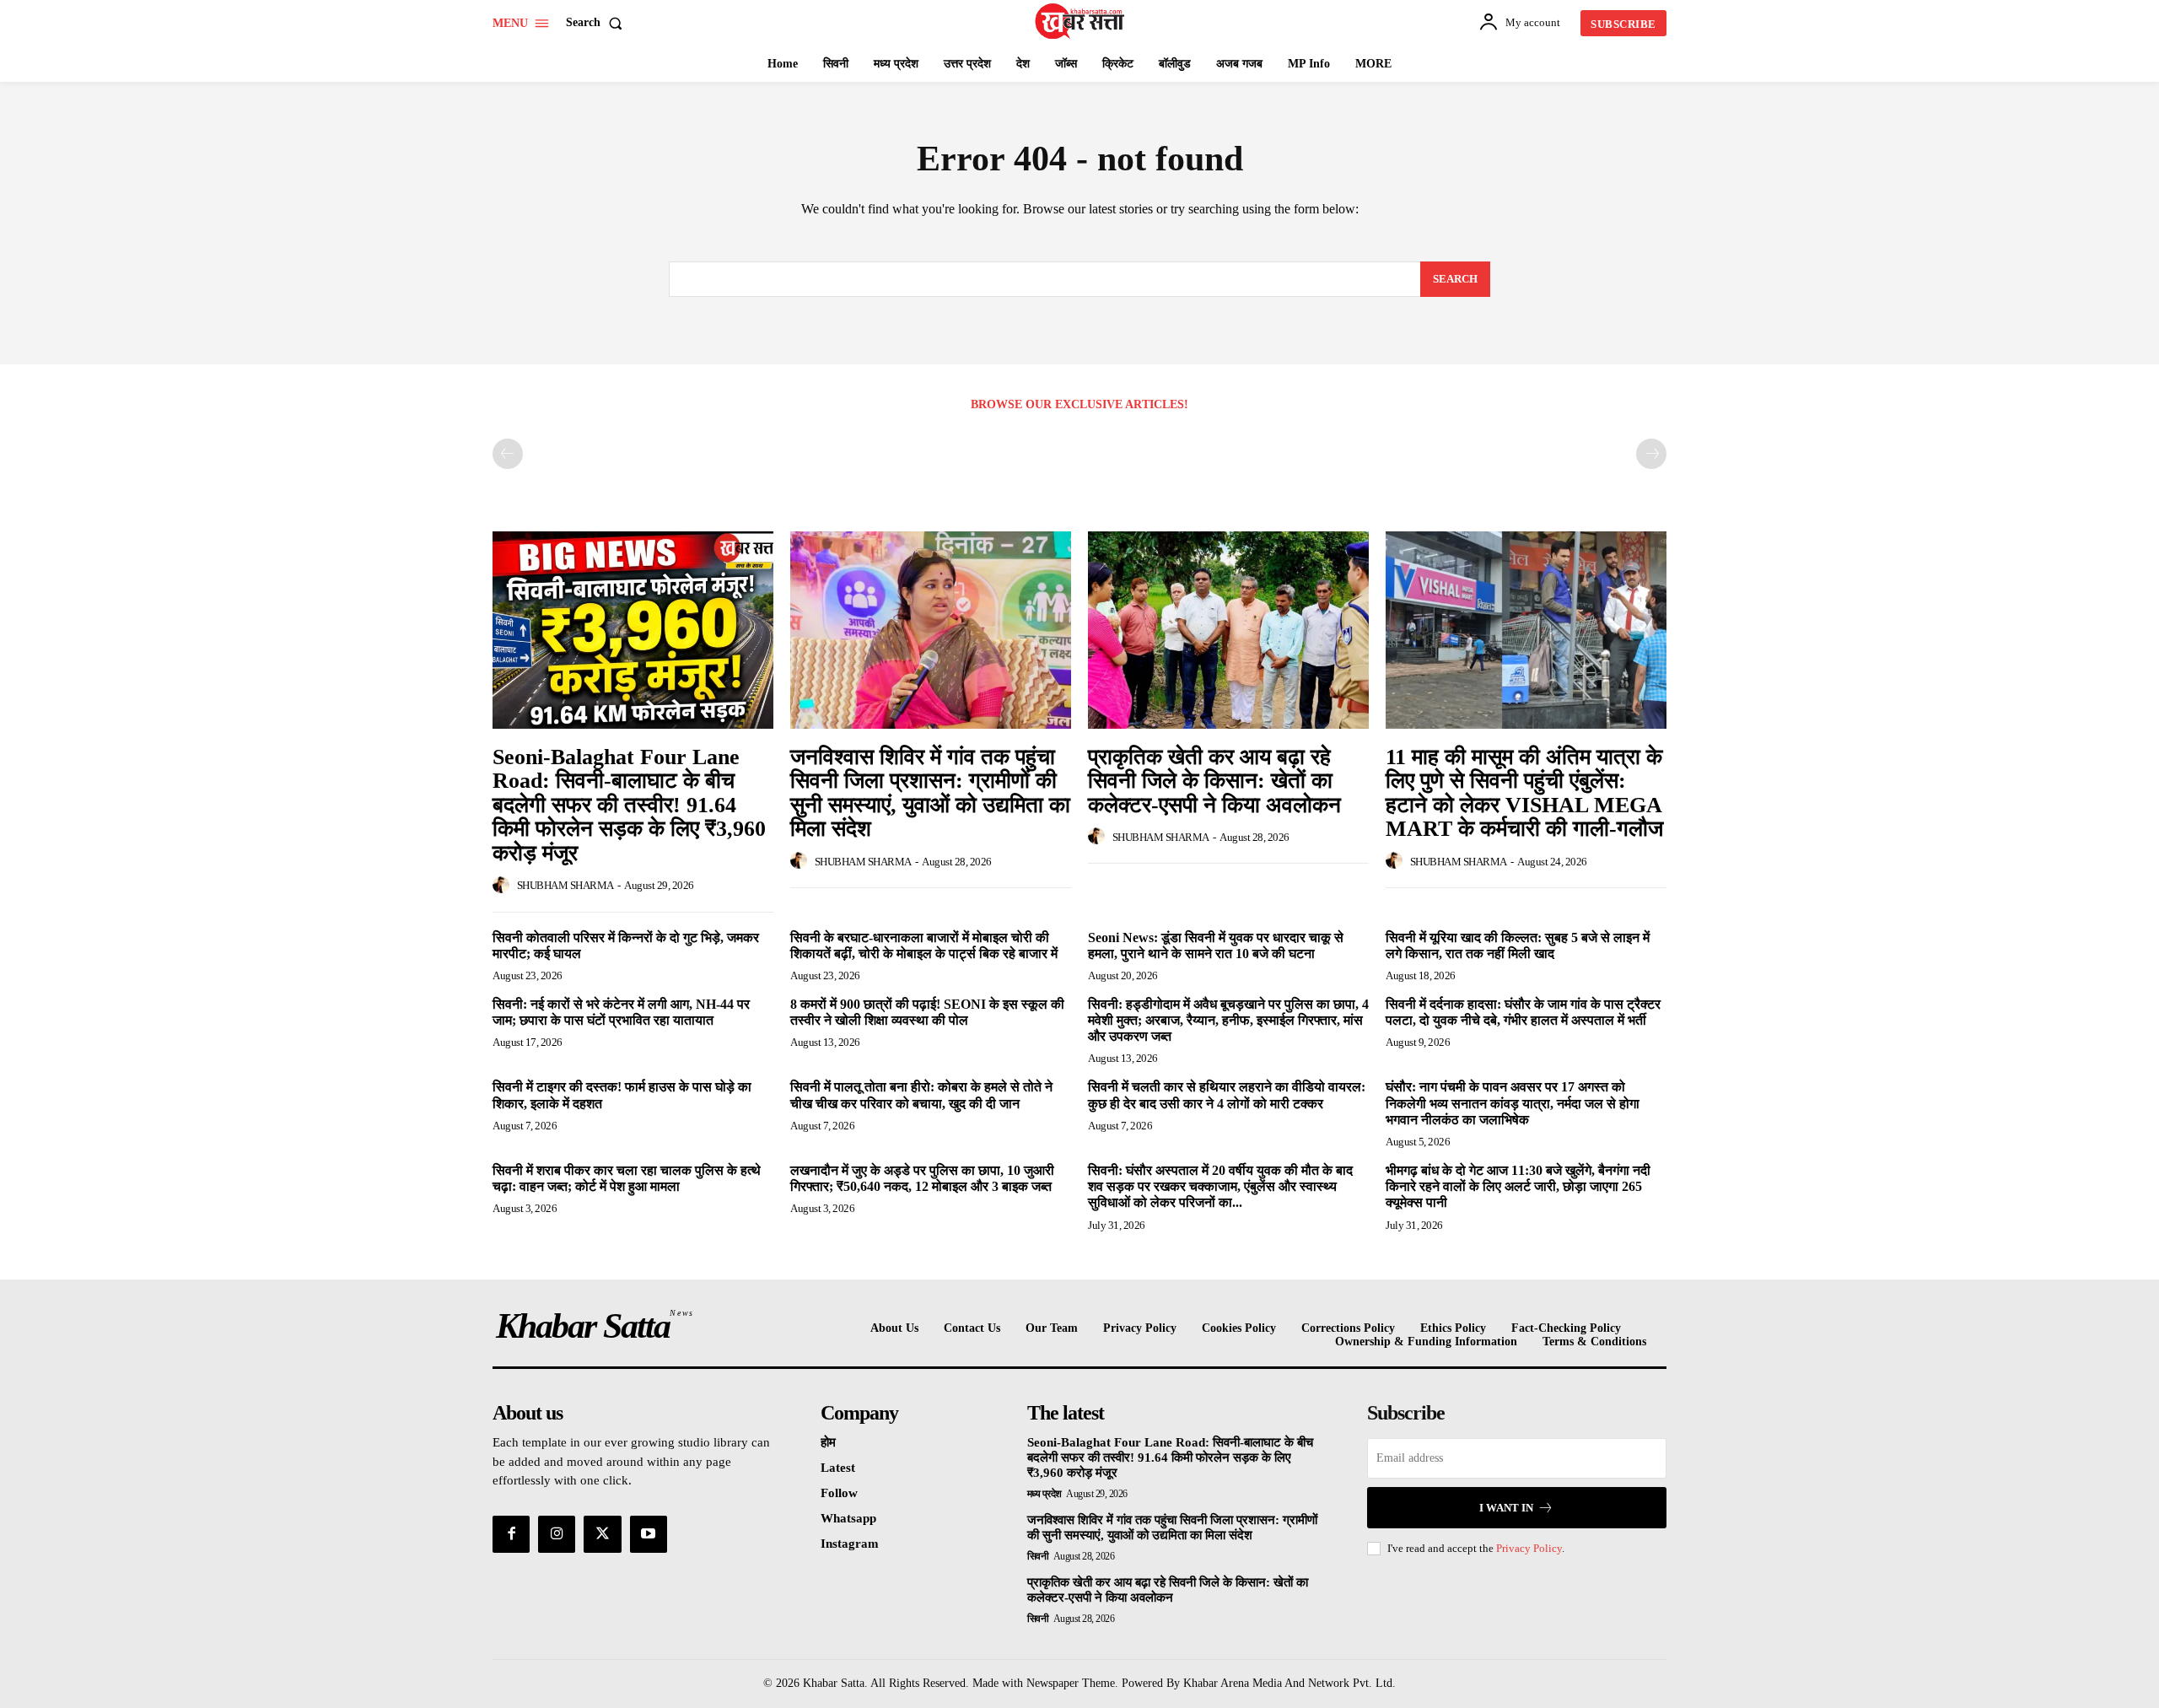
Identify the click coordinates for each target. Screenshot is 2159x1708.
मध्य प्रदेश (1045, 1494)
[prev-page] (508, 454)
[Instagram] (557, 1534)
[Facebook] (511, 1534)
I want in (1506, 1508)
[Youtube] (649, 1534)
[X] (602, 1534)
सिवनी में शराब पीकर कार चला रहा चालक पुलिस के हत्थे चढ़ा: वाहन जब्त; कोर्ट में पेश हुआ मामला (627, 1178)
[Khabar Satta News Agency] (1082, 21)
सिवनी (1038, 1556)
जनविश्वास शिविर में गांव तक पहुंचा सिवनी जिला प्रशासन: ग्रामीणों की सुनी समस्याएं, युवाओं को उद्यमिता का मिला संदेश (930, 793)
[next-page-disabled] (1651, 454)
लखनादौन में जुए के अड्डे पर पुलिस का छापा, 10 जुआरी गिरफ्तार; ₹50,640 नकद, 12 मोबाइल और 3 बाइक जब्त (922, 1178)
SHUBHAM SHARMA (565, 885)
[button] (598, 23)
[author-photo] (503, 886)
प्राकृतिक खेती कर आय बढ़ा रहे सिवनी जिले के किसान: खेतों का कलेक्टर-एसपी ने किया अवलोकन (1214, 781)
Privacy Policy (1529, 1548)
